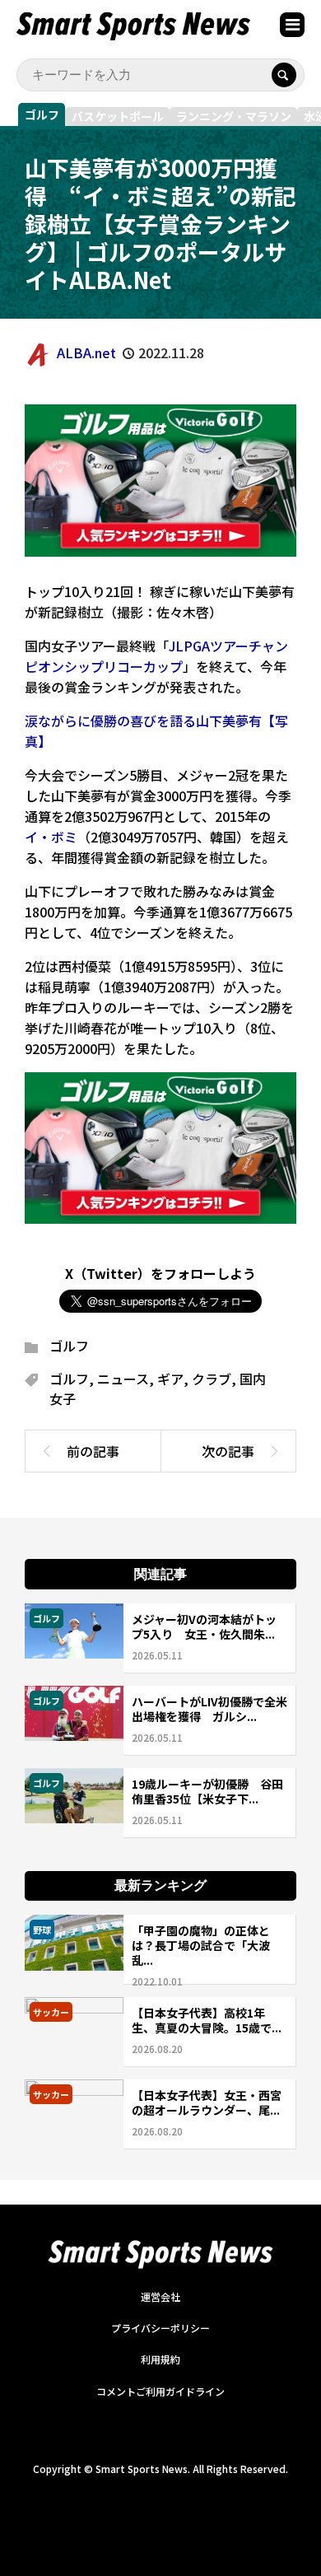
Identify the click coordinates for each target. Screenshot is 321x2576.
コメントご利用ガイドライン (160, 2391)
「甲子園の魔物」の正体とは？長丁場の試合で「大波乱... (201, 1945)
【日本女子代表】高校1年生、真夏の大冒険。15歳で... (207, 2020)
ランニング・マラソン (234, 116)
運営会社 (160, 2296)
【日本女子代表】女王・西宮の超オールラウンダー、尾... (207, 2102)
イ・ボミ (51, 837)
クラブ (212, 1379)
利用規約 (160, 2359)
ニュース (123, 1379)
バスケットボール (118, 116)
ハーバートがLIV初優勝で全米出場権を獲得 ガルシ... (209, 1709)
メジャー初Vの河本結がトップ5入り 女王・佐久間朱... (204, 1626)
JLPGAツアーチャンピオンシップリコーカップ (156, 656)
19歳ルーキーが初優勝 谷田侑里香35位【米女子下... (207, 1791)
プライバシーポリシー (160, 2328)
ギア (170, 1379)
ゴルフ (42, 114)
